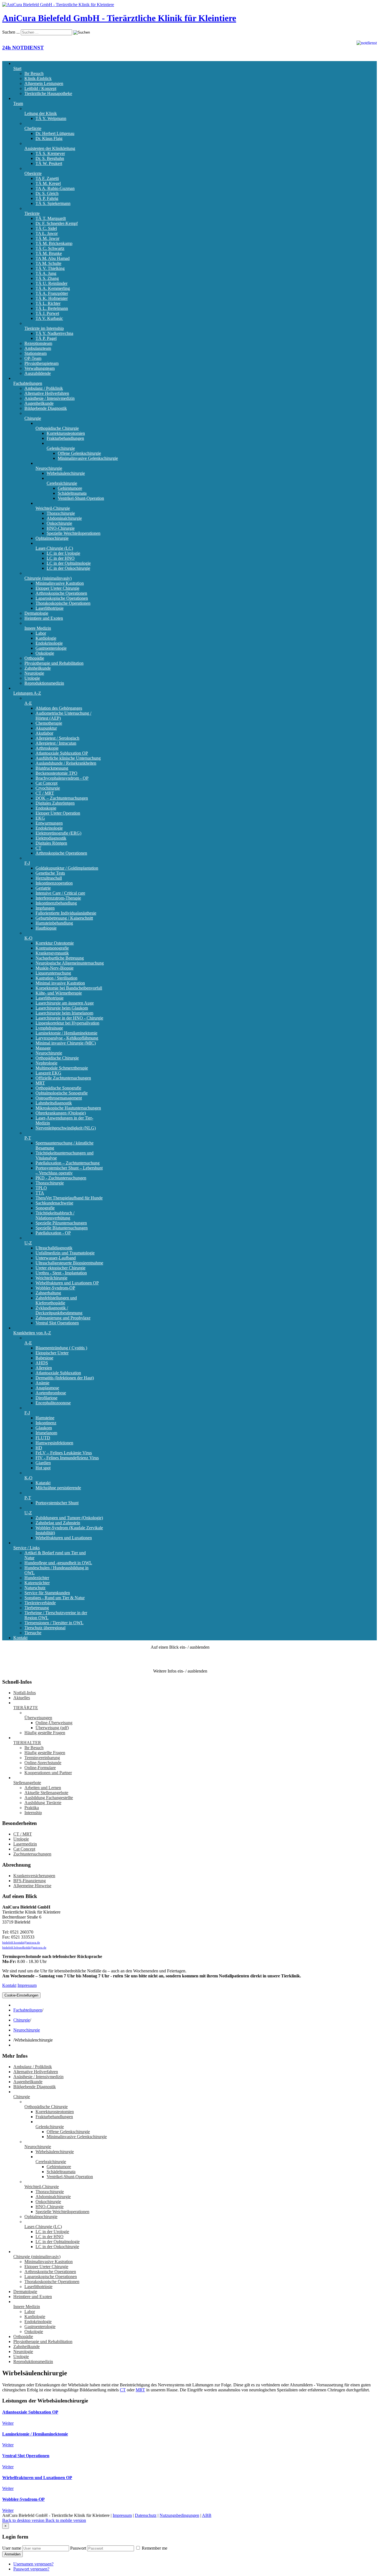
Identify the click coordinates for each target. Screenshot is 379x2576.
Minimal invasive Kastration (60, 983)
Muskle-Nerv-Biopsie (55, 968)
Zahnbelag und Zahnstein (58, 1523)
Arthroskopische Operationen (61, 593)
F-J (27, 863)
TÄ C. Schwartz (50, 248)
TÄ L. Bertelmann (52, 308)
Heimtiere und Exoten (44, 618)
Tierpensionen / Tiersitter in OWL (54, 1623)
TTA (40, 1193)
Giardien (43, 1463)
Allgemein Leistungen (44, 83)
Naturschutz (35, 1588)
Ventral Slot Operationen (57, 1323)
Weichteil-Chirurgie (53, 508)
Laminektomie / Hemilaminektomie (66, 1033)
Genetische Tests (50, 873)
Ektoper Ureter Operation (58, 813)
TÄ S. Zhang (47, 278)
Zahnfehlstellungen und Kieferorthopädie (56, 1300)
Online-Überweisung (54, 1723)
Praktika (32, 1808)
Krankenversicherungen (34, 1876)
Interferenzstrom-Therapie (58, 898)
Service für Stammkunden (47, 1593)
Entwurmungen (49, 823)
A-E (28, 703)
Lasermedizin (25, 1844)
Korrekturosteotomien (66, 433)
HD (39, 1448)
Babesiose (44, 1358)
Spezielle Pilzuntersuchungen (61, 1223)
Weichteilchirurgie (51, 1278)
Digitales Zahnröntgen (55, 803)
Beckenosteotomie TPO (56, 773)
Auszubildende (38, 373)
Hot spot (43, 1468)
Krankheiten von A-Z (32, 1333)
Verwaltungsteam (40, 368)
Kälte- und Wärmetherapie (59, 993)
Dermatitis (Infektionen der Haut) (65, 1378)
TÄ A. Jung (46, 273)
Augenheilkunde (39, 403)
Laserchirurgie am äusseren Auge (65, 1003)
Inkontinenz (46, 1423)
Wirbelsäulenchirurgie (66, 473)
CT (38, 848)
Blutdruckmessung (52, 768)
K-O (28, 938)
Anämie (42, 1383)
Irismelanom (46, 1433)
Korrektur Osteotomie (55, 943)
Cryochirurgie (48, 788)
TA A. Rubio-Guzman (55, 188)
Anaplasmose (47, 1388)
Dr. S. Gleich (47, 193)
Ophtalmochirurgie (52, 538)
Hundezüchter (37, 1578)
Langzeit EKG (48, 1073)
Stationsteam (36, 353)
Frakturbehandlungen (65, 438)
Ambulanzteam (38, 348)
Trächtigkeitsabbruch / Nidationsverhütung (55, 1215)
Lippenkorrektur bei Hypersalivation (67, 1023)
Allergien (44, 1368)
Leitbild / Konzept (40, 88)
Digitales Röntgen (51, 843)
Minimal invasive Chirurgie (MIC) (66, 1043)
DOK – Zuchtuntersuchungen (62, 798)
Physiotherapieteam (41, 363)
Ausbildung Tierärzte (43, 1803)
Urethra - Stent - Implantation (61, 1273)
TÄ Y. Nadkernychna (54, 333)
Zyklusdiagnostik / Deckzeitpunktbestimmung (59, 1310)
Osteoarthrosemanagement (59, 1098)
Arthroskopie (47, 748)
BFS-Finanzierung (30, 1881)
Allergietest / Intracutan (56, 743)
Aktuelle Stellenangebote (46, 1793)
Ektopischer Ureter (52, 1353)
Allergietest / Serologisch (57, 738)
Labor (41, 633)
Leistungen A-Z (27, 693)
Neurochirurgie (49, 468)
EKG (40, 818)
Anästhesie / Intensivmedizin (50, 398)
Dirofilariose (46, 1398)
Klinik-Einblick (38, 78)
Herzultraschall (49, 878)
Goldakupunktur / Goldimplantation (67, 868)
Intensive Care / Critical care (60, 893)
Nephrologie (46, 1063)
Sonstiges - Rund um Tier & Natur (55, 1598)
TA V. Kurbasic (49, 318)
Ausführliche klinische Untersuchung (68, 758)
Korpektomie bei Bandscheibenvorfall (69, 988)
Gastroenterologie (51, 648)
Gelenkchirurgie (61, 448)
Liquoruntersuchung (53, 973)
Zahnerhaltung (48, 1293)
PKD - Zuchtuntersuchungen (61, 1178)
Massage (43, 1048)
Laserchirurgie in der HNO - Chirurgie (69, 1018)
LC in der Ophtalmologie (69, 563)
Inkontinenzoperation (54, 883)
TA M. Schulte (48, 263)
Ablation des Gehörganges (59, 708)
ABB (207, 2515)
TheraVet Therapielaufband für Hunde (69, 1198)
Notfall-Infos (25, 1693)
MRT (40, 1083)
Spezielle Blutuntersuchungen (62, 1228)
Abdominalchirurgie (64, 518)
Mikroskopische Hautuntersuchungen (68, 1108)
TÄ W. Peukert (49, 163)
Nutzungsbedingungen (179, 2515)
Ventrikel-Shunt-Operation (81, 498)
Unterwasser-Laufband (56, 1258)
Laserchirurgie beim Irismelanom (64, 1013)
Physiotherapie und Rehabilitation (54, 663)
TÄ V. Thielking (50, 268)
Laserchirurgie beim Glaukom (62, 1008)
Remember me (154, 2548)
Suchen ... (11, 32)
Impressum (27, 1985)
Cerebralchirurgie (62, 483)
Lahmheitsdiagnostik (54, 1103)
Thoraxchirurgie (61, 513)
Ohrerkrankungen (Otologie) (61, 1113)
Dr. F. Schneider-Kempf (57, 223)
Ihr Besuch (34, 73)
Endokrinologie (49, 643)
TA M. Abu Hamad (53, 258)
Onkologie (45, 653)
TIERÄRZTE (26, 1708)
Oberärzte (33, 173)
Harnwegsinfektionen (54, 1443)
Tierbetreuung (37, 1608)
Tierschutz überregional (45, 1628)
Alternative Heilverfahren (47, 393)
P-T (28, 1138)
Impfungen (45, 908)
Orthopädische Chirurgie (57, 428)
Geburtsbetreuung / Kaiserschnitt (64, 918)
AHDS (42, 1363)
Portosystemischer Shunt (57, 1503)
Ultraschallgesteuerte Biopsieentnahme (69, 1263)
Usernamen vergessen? (33, 2564)
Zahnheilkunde (38, 668)
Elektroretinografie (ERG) (58, 833)
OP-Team (33, 358)
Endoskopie (46, 808)
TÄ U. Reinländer (51, 283)
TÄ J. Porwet (47, 313)
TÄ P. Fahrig (47, 198)
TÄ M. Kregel (48, 183)
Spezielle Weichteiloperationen (74, 533)
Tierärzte (32, 213)
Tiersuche (33, 1633)
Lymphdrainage (49, 1028)
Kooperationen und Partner (48, 1773)
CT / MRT (45, 793)
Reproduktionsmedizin (44, 683)
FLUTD (43, 1438)
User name (12, 2548)
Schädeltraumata (72, 493)
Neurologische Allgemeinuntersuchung (70, 963)
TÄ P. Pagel (46, 338)
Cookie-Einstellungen (21, 1995)
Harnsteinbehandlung (54, 923)
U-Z (28, 1243)
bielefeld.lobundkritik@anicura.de (24, 1948)
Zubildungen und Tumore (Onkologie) (69, 1518)
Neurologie (34, 673)
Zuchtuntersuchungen (32, 1854)
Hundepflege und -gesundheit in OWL (58, 1563)
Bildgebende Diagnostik (46, 408)
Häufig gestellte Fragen (45, 1733)
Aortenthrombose (51, 1393)
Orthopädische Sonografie (58, 1088)
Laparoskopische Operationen (62, 598)
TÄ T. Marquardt (51, 218)
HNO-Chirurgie (61, 528)
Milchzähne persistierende (58, 1488)
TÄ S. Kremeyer (50, 153)
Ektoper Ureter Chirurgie (57, 588)
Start (17, 68)
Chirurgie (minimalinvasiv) (48, 578)
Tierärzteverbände (40, 1603)
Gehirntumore (70, 488)
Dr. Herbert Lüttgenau (55, 133)
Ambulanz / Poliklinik (44, 388)
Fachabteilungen (28, 383)
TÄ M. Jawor (47, 238)
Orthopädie (34, 658)
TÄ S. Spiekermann (53, 203)
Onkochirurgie (59, 523)
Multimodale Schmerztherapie (62, 1068)
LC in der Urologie (63, 553)
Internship (33, 1813)
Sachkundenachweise (54, 1203)
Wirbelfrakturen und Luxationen (64, 1538)
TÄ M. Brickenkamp (54, 243)
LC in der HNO (61, 558)
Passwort (78, 2548)
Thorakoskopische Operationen (63, 603)
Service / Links (26, 1548)
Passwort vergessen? (31, 2569)
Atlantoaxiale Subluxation (58, 1373)
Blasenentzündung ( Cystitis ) (61, 1348)
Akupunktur (46, 728)
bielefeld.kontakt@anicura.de (21, 1943)
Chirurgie (33, 418)
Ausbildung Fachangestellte (49, 1798)
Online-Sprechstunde (43, 1763)
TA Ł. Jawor (47, 233)
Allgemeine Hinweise (32, 1886)
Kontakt (20, 1638)
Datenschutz (146, 2515)
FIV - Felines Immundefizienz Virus (67, 1458)
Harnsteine (45, 1418)
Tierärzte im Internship (44, 328)
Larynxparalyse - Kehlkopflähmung (67, 1038)
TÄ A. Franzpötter (52, 293)
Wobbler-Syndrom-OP (55, 1288)
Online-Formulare (40, 1768)
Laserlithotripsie (50, 608)
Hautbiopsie (46, 928)
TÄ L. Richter (48, 303)
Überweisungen (38, 1718)
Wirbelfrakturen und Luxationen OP (67, 1283)
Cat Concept (46, 783)
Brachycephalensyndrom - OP (62, 778)
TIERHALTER (27, 1743)
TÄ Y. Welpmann (51, 118)
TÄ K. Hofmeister (52, 298)
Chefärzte (33, 128)
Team (18, 103)
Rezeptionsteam (38, 343)
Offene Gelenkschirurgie (79, 453)
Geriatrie (43, 888)
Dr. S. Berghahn (50, 158)
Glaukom (44, 1428)
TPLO (41, 1188)
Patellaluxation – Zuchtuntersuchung (68, 1163)
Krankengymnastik (52, 953)
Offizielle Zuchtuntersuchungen (63, 1078)
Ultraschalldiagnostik (54, 1248)
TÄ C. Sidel (46, 228)
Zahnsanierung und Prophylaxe (63, 1318)
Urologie (32, 678)
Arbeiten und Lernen (43, 1788)
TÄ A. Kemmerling (53, 288)
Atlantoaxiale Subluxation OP (62, 753)
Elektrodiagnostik (51, 838)
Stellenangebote (27, 1783)
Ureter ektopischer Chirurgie (60, 1268)
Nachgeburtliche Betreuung (60, 958)
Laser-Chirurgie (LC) (54, 548)
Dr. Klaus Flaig (49, 138)
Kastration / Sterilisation (56, 978)
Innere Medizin (38, 628)
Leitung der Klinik (41, 113)
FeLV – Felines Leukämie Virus (64, 1453)
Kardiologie (46, 638)
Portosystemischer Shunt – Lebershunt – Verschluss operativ (69, 1170)
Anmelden (12, 2554)
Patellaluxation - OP (53, 1233)
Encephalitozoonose (53, 1403)
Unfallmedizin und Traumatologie (65, 1253)
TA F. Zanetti (47, 178)
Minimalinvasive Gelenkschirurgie (88, 458)
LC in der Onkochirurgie (68, 568)
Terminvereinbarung (42, 1758)
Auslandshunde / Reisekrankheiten (66, 763)
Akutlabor (44, 733)
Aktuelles (22, 1698)
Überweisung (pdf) (52, 1728)
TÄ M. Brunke (49, 253)
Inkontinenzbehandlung (56, 903)
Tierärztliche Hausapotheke (48, 93)
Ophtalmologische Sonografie (62, 1093)
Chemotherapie (49, 723)
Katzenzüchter (37, 1583)
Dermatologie (36, 613)
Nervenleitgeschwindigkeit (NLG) (66, 1128)
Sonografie (45, 1208)
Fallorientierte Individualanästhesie (66, 913)
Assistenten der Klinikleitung (50, 148)
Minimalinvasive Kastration (60, 583)
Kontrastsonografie (52, 948)
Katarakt (43, 1483)
